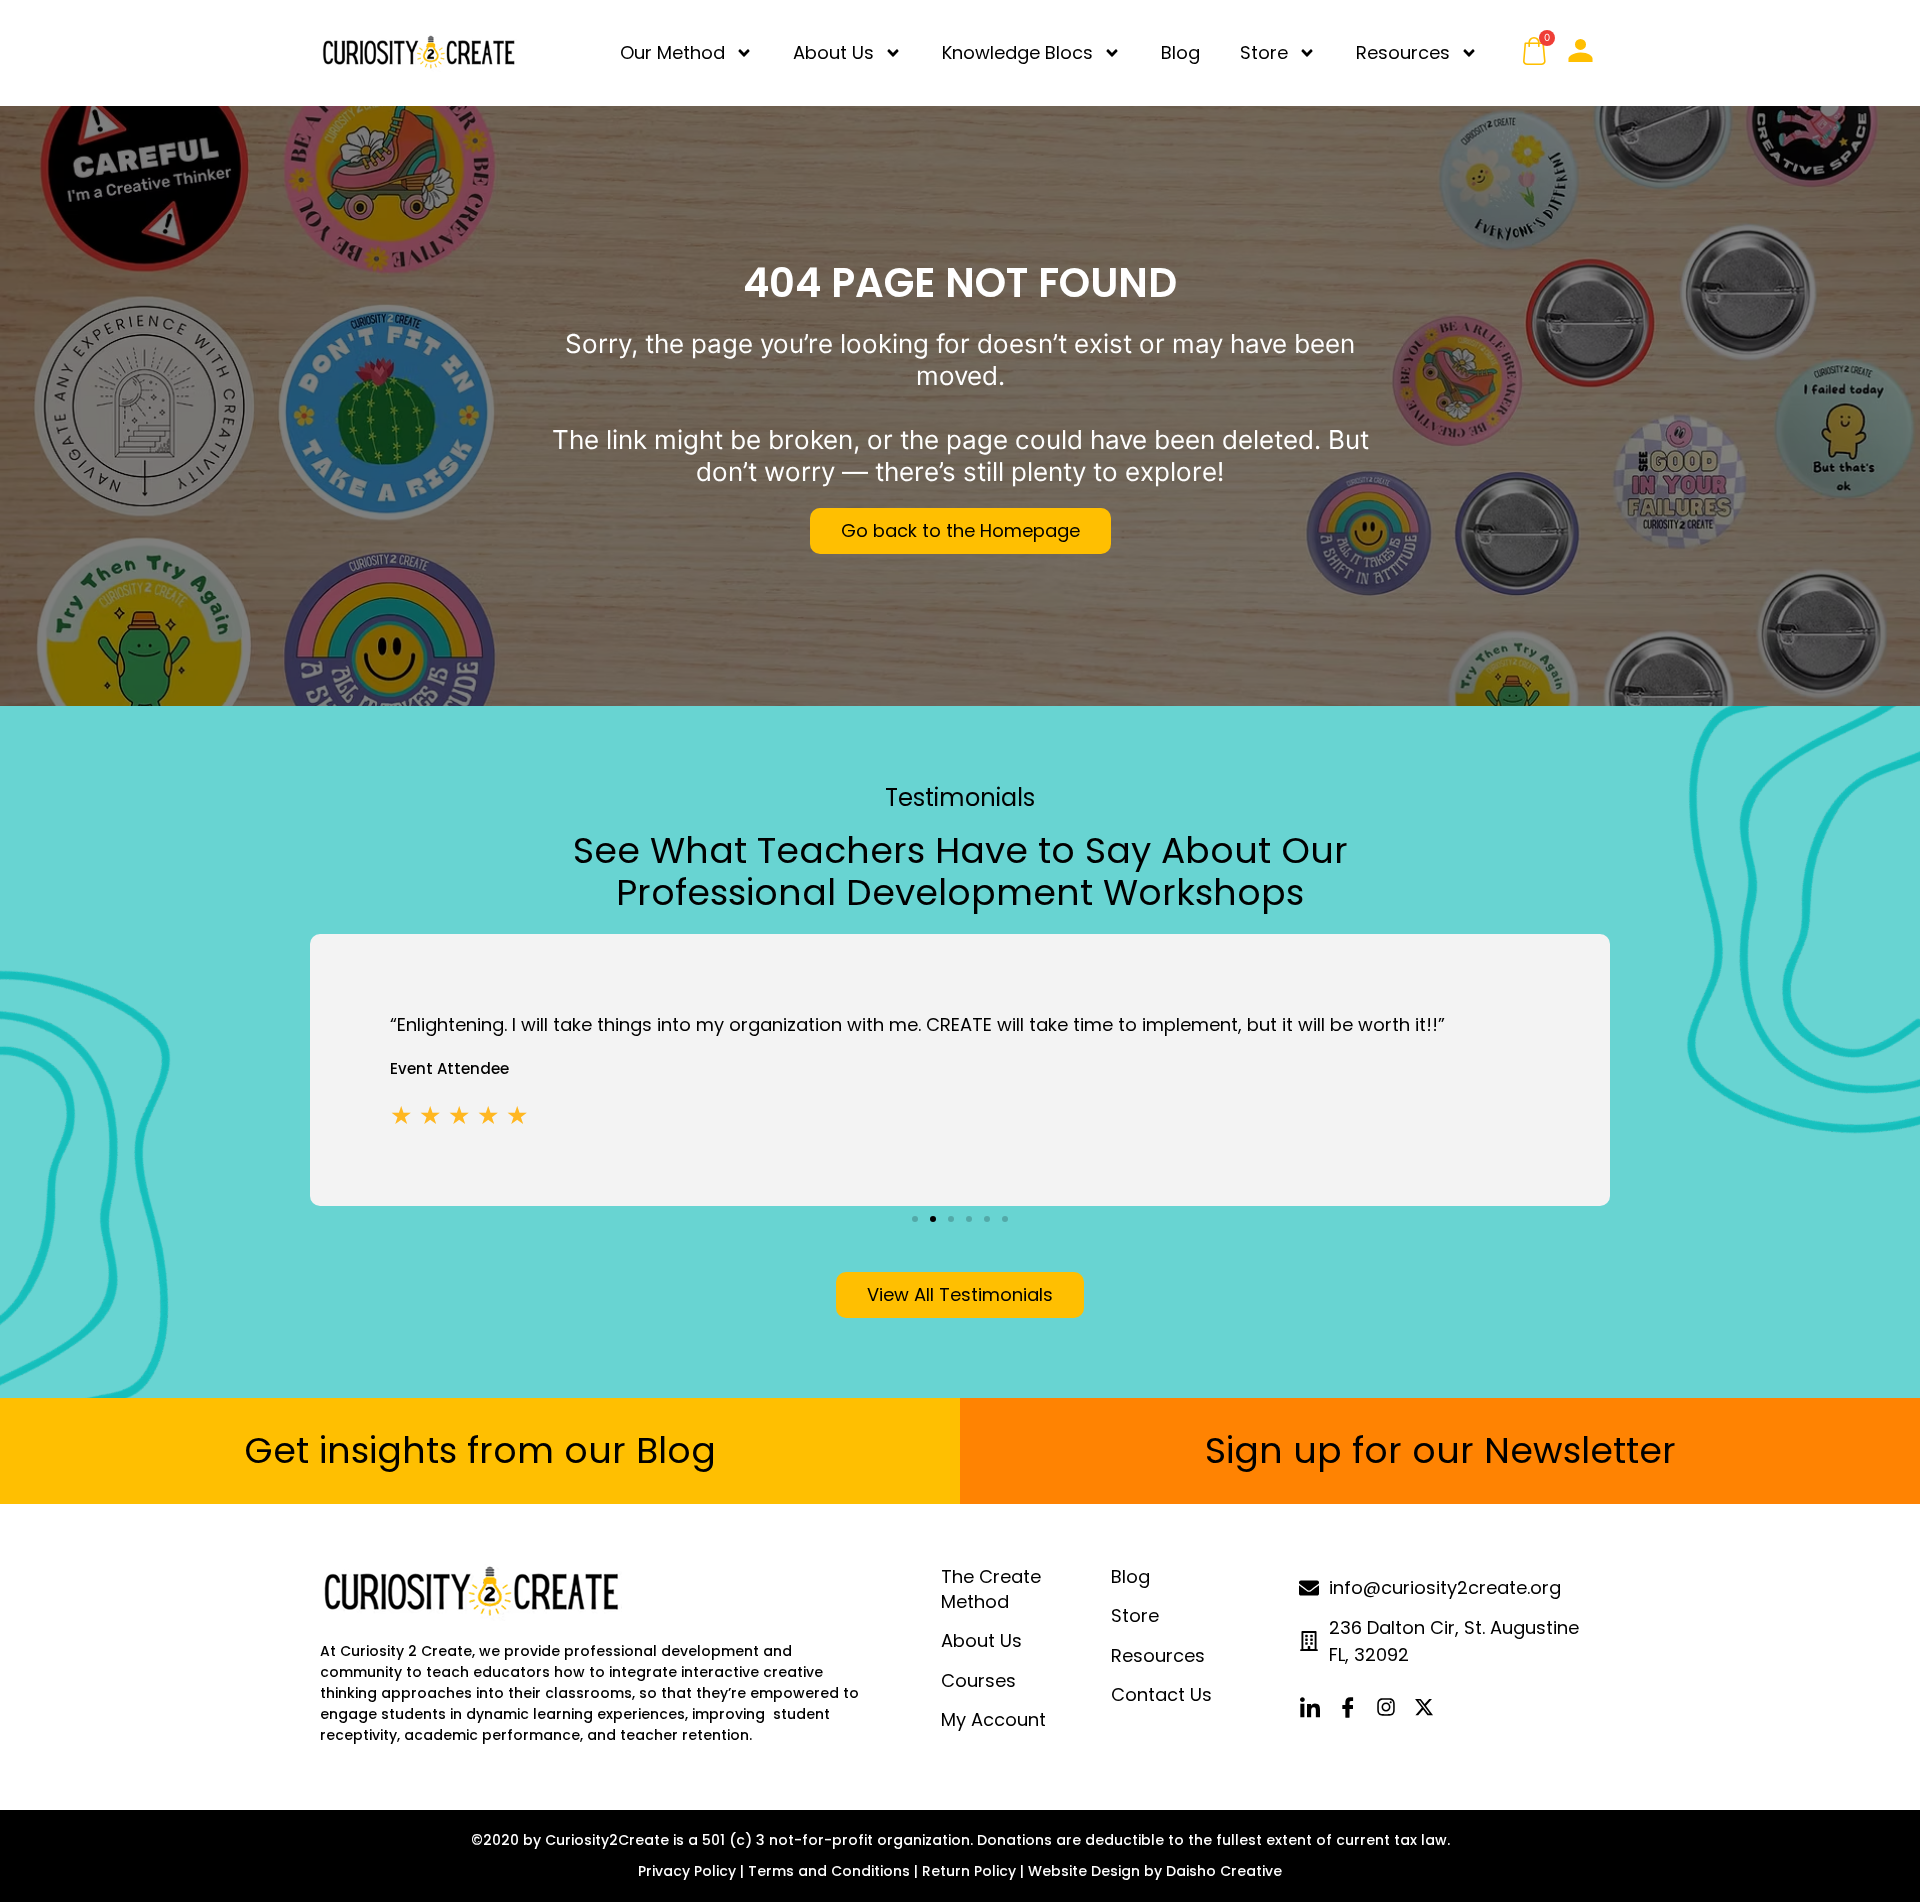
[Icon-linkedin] (1310, 1707)
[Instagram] (1386, 1707)
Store (1264, 52)
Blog (1180, 52)
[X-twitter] (1424, 1707)
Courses (978, 1680)
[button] (915, 1219)
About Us (833, 52)
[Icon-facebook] (1348, 1707)
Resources (1403, 52)
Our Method (672, 52)
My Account (993, 1719)
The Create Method (991, 1589)
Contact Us (1161, 1694)
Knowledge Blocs (1017, 52)
